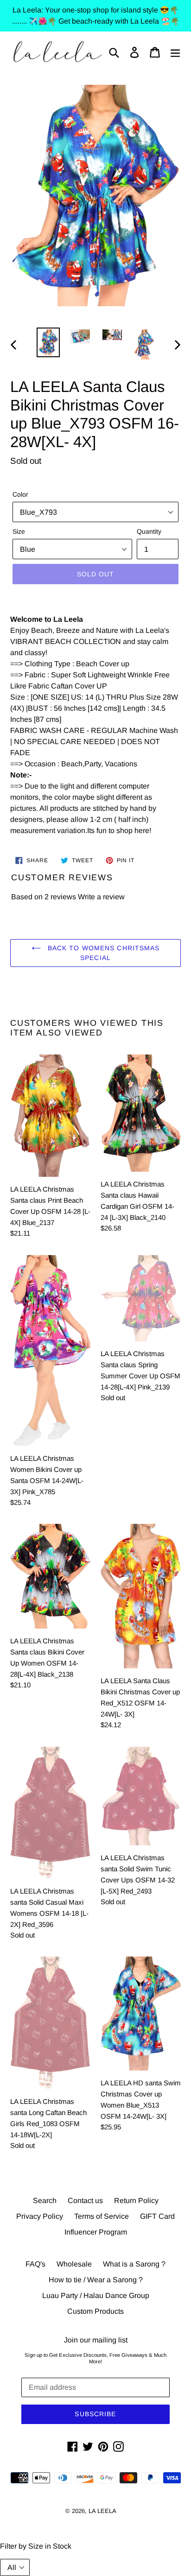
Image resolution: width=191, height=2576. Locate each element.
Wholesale (74, 2264)
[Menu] (175, 52)
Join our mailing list (96, 2340)
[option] (48, 342)
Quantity (149, 531)
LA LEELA (102, 2511)
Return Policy (136, 2200)
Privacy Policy (40, 2216)
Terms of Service (102, 2216)
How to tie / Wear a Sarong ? (96, 2280)
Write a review (101, 897)
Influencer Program (96, 2232)
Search (45, 2200)
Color (20, 494)
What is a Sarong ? (134, 2264)
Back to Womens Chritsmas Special (103, 953)
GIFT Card (157, 2216)
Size (19, 531)
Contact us (85, 2200)
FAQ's (35, 2264)
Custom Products (95, 2311)
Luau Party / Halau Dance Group (96, 2295)
